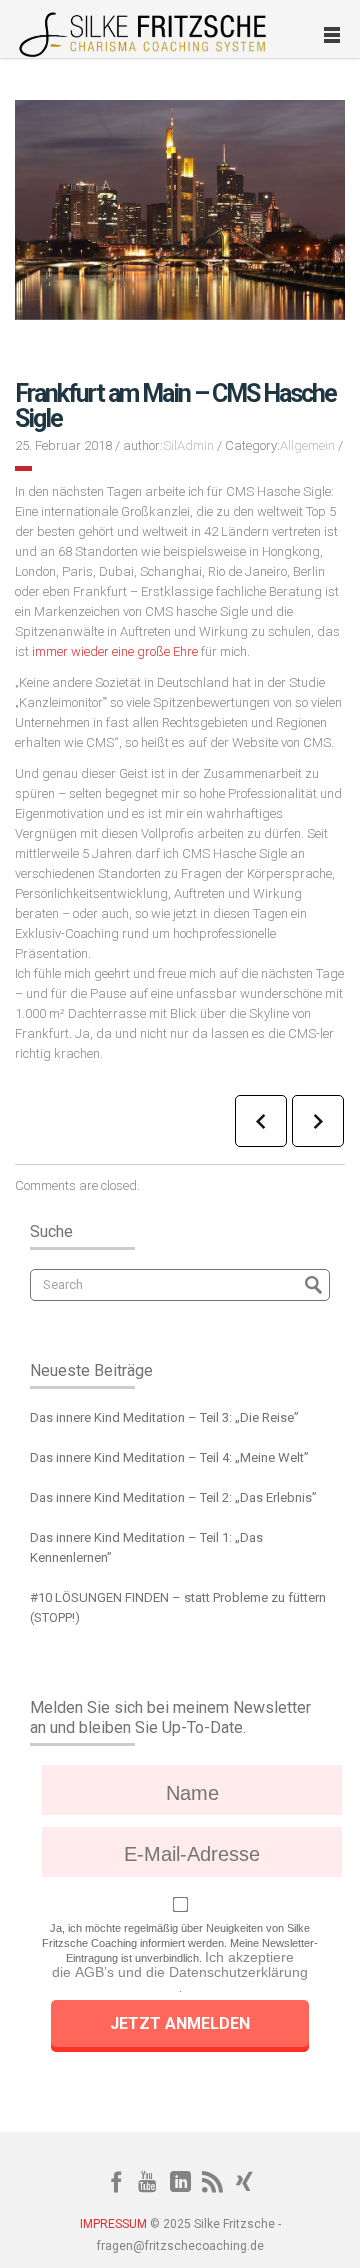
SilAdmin (188, 445)
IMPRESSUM (113, 2224)
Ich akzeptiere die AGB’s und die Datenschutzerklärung (180, 1964)
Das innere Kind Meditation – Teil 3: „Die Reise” (164, 1417)
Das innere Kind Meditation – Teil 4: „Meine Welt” (169, 1457)
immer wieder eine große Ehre (115, 651)
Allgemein (307, 445)
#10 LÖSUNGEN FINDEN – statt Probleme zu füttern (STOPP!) (178, 1607)
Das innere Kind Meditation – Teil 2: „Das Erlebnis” (173, 1497)
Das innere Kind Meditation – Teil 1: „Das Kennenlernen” (146, 1547)
